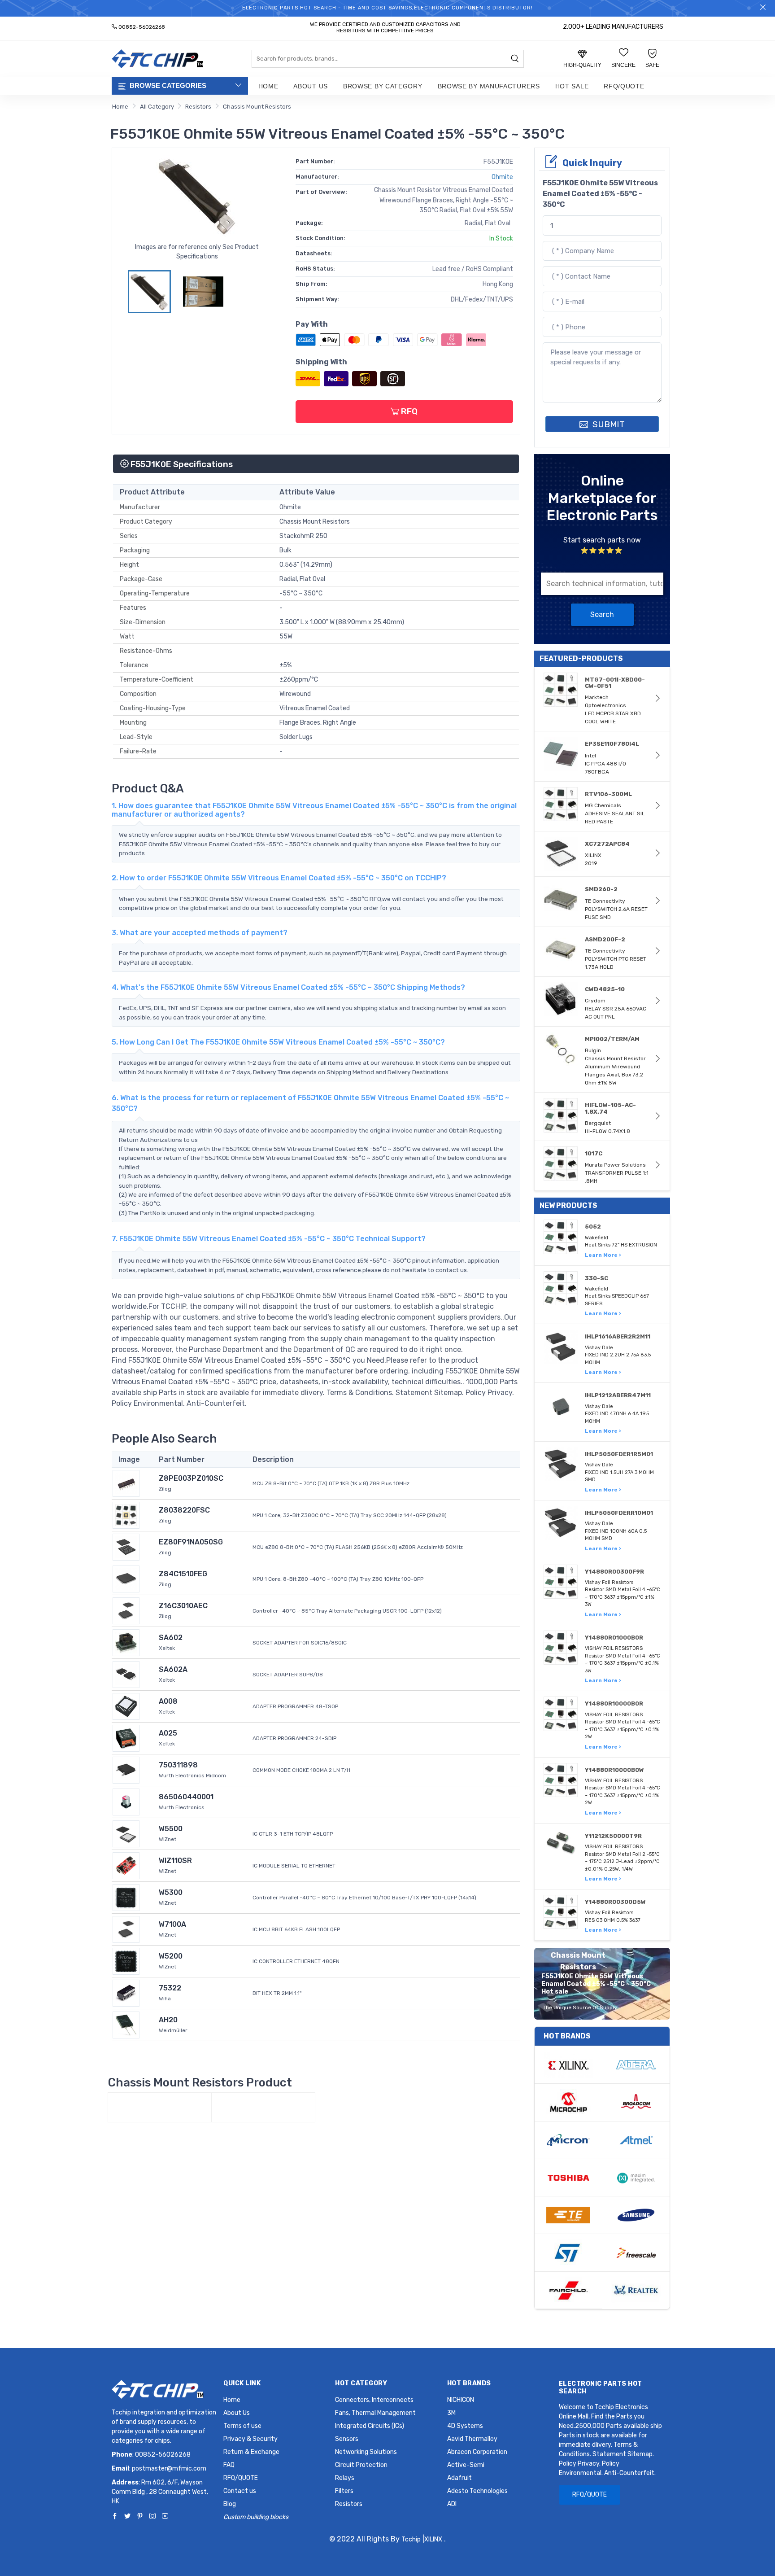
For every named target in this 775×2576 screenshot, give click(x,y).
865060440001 (186, 1797)
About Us (311, 86)
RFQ (408, 411)
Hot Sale (572, 86)
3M (451, 2413)
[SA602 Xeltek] (126, 1642)
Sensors (347, 2439)
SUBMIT (607, 424)
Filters (344, 2491)
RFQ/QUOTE (624, 86)
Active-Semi (466, 2465)
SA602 (171, 1638)
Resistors (198, 107)
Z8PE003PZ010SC (191, 1478)
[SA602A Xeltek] (126, 1674)
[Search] (515, 59)
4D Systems (465, 2426)
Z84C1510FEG (183, 1574)
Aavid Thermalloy (472, 2439)
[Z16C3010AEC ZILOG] (126, 1611)
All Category (157, 107)
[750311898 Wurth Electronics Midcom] (126, 1770)
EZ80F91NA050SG (191, 1542)
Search (602, 614)
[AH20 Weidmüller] (126, 2025)
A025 (168, 1733)
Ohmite (502, 177)
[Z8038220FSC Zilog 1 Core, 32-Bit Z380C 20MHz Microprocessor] (126, 1515)
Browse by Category (383, 86)
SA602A (173, 1669)
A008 (168, 1701)
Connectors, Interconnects (374, 2400)
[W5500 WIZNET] (126, 1834)
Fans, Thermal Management (375, 2413)
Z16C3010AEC (183, 1606)
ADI (452, 2504)
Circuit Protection (361, 2465)
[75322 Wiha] (126, 1993)
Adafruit (459, 2478)
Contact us (240, 2491)
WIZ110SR (175, 1861)
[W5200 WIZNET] (126, 1961)
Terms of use (242, 2426)
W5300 (171, 1892)
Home (268, 86)
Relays (345, 2478)
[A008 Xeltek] (126, 1706)
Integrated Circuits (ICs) (370, 2426)
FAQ (229, 2465)
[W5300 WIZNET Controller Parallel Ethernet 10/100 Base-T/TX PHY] (126, 1897)
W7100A (172, 1924)
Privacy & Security (250, 2439)
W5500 (171, 1829)
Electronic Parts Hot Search (601, 2388)
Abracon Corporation (477, 2452)
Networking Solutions (366, 2452)
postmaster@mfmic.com (169, 2469)
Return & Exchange (251, 2452)
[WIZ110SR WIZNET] (126, 1865)
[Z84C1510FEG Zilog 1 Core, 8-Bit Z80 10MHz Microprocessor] (126, 1579)
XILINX (433, 2539)
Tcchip (411, 2539)
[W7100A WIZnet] (126, 1929)
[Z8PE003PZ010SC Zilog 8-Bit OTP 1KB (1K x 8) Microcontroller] (126, 1483)
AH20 (168, 2020)
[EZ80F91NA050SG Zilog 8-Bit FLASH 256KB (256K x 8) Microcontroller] (126, 1547)
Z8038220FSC (184, 1510)
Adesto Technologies (477, 2491)
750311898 (178, 1765)
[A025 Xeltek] (126, 1738)
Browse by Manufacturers (489, 86)
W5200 (171, 1956)
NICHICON (461, 2400)
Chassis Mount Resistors (257, 107)
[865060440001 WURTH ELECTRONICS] (126, 1802)
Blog (230, 2504)
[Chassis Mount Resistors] (160, 2108)
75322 (170, 1988)
